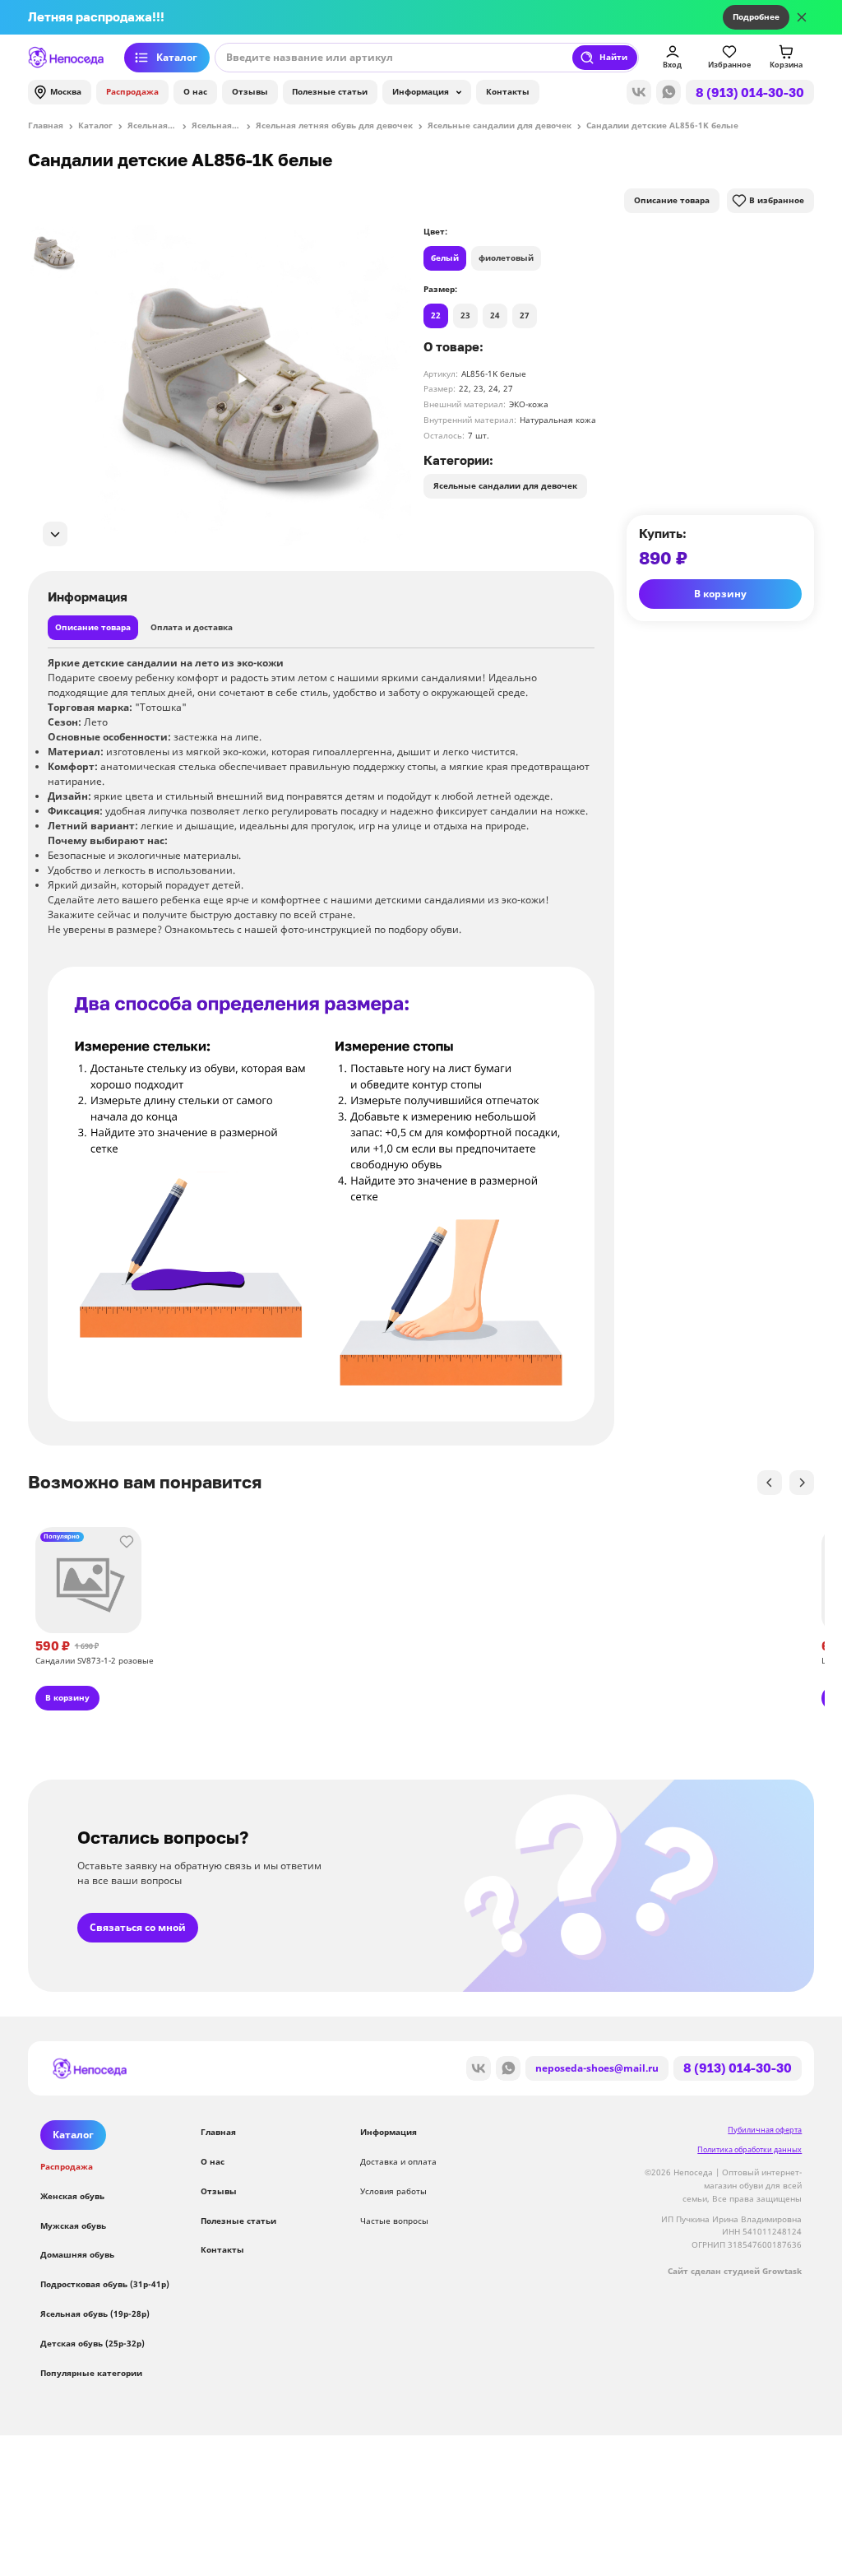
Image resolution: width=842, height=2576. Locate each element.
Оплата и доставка (192, 627)
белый (445, 258)
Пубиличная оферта (765, 2130)
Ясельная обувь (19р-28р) (95, 2314)
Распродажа (132, 91)
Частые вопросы (394, 2221)
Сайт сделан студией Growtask (735, 2271)
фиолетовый (506, 258)
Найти (613, 57)
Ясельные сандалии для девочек (505, 485)
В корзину (720, 594)
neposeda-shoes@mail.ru (597, 2068)
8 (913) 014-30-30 (750, 92)
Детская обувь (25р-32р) (93, 2343)
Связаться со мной (138, 1927)
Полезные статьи (330, 91)
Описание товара (672, 200)
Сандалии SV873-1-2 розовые (95, 1660)
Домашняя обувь (77, 2254)
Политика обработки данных (749, 2149)
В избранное (777, 200)
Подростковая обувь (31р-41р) (105, 2284)
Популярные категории (91, 2373)
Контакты (508, 91)
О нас (195, 91)
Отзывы (250, 91)
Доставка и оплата (398, 2161)
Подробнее (756, 16)
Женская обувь (72, 2196)
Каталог (177, 57)
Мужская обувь (73, 2226)
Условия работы (393, 2191)
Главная (218, 2132)
